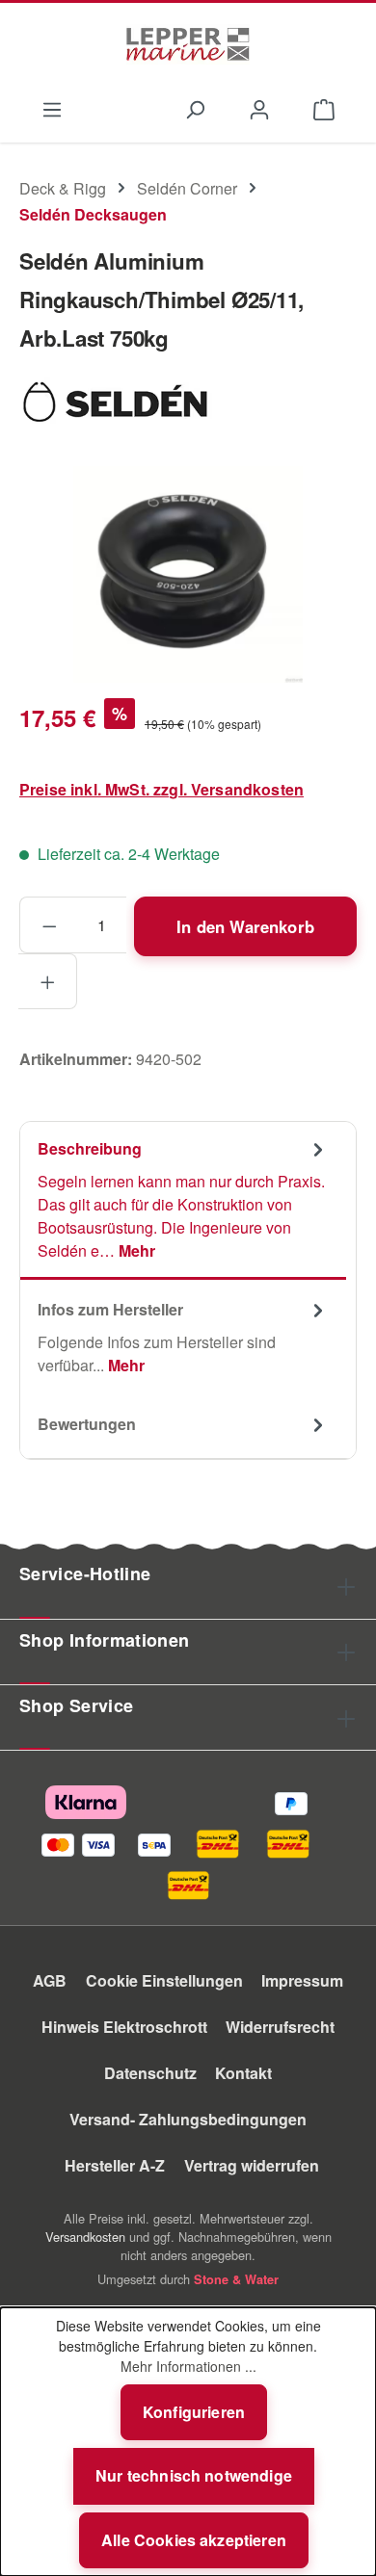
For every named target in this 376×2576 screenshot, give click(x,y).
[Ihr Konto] (260, 108)
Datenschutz (150, 2073)
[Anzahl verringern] (49, 924)
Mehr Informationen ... (188, 2366)
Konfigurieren (194, 2412)
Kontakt (243, 2073)
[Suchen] (194, 108)
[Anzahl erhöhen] (48, 981)
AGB (50, 1980)
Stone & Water (236, 2279)
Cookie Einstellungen (164, 1980)
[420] (188, 574)
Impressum (302, 1980)
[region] (188, 574)
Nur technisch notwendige (194, 2475)
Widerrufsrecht (280, 2027)
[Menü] (52, 108)
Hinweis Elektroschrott (124, 2027)
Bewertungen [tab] (87, 1424)
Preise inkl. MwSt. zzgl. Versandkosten (161, 789)
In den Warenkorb (245, 926)
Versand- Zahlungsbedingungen (188, 2119)
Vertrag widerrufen (252, 2165)
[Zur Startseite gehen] (188, 44)
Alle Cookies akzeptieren (194, 2540)
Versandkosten (85, 2237)
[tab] (183, 1201)
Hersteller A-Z (115, 2165)
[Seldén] (188, 400)
